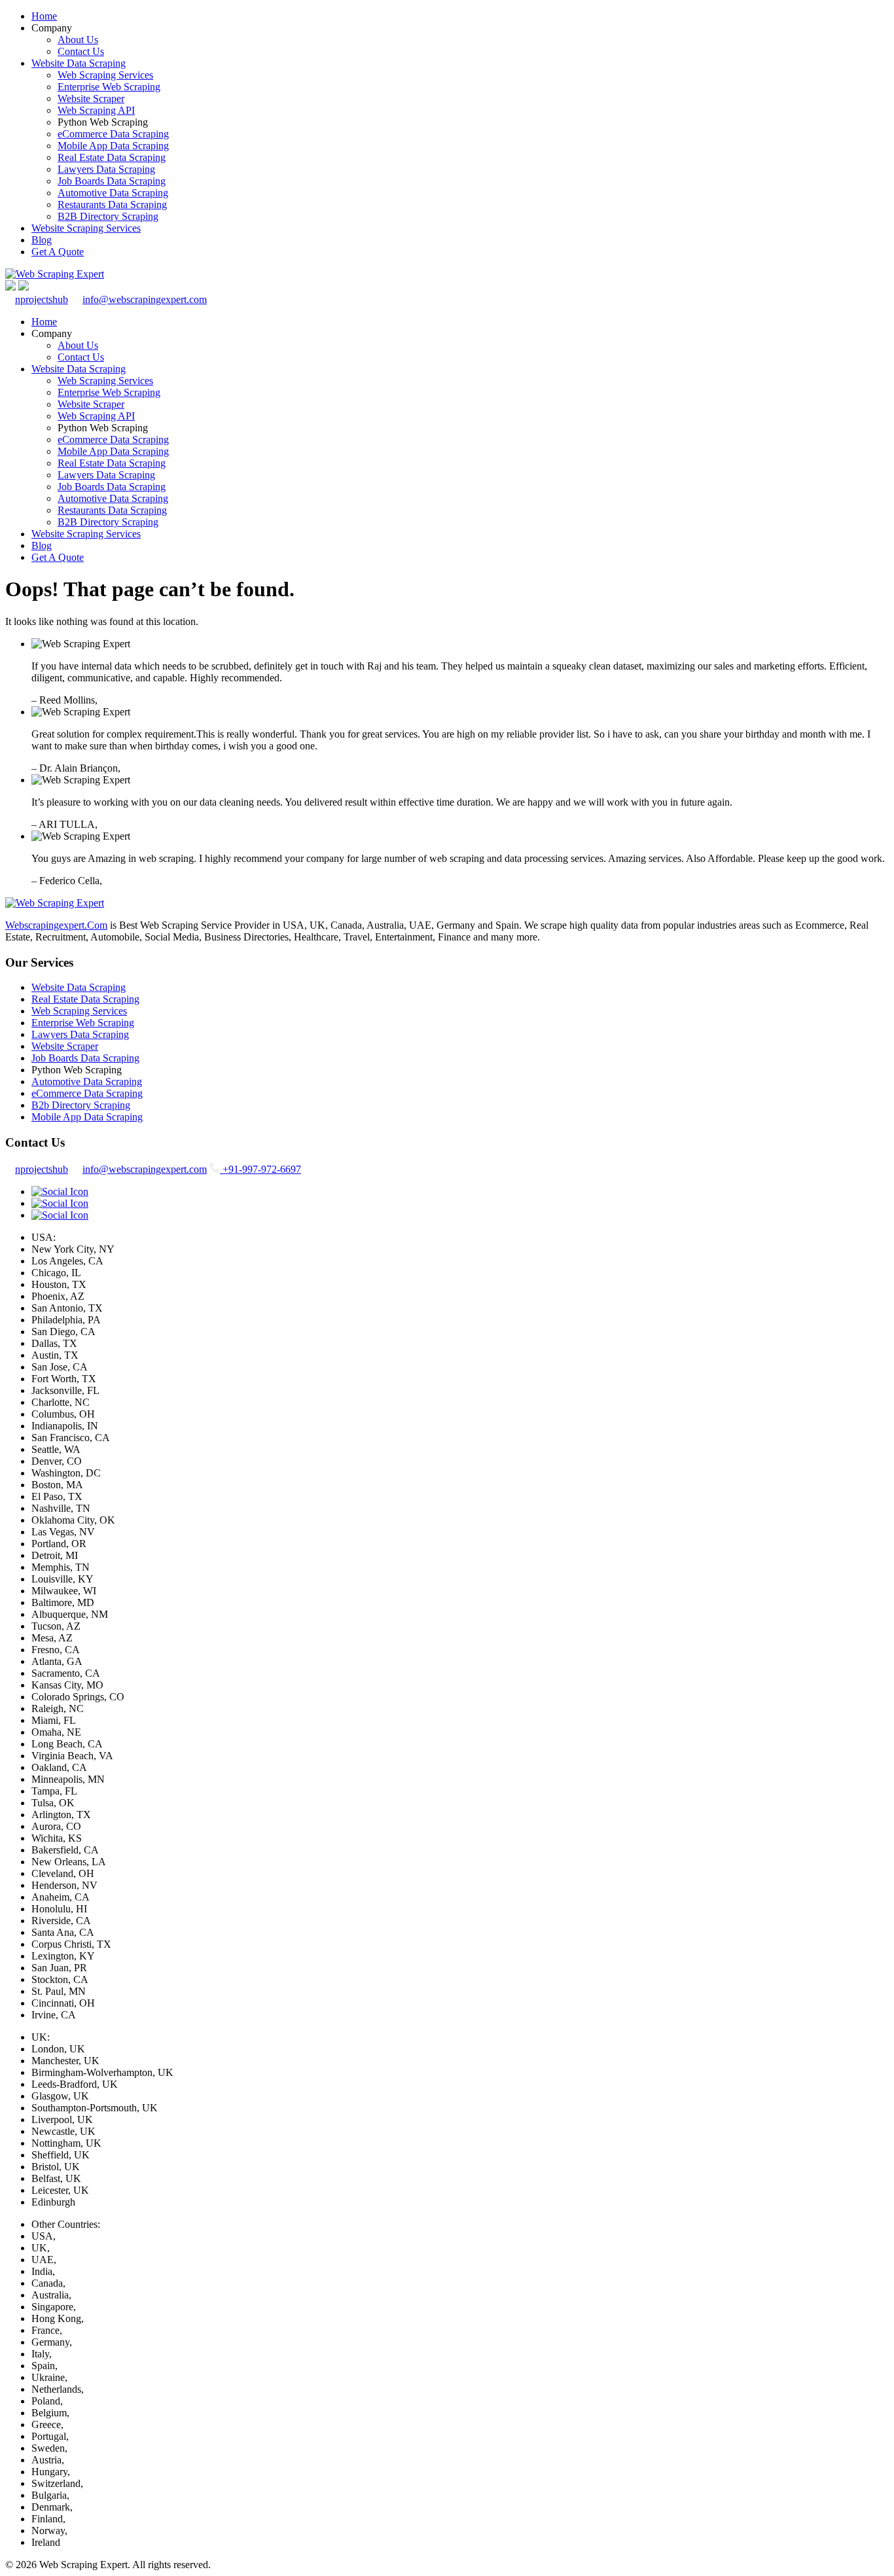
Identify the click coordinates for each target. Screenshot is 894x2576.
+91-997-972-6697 (260, 1169)
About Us (78, 40)
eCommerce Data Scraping (113, 134)
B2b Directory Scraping (81, 1105)
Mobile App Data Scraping (113, 146)
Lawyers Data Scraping (106, 169)
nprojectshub (42, 299)
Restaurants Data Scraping (112, 205)
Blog (42, 240)
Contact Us (81, 51)
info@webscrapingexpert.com (145, 299)
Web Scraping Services (105, 75)
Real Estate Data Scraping (112, 157)
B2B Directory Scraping (108, 216)
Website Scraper (91, 98)
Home (44, 16)
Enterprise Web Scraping (109, 87)
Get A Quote (58, 252)
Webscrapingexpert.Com (56, 925)
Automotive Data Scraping (113, 193)
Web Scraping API (96, 110)
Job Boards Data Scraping (112, 181)
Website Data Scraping (79, 63)
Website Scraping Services (86, 228)
